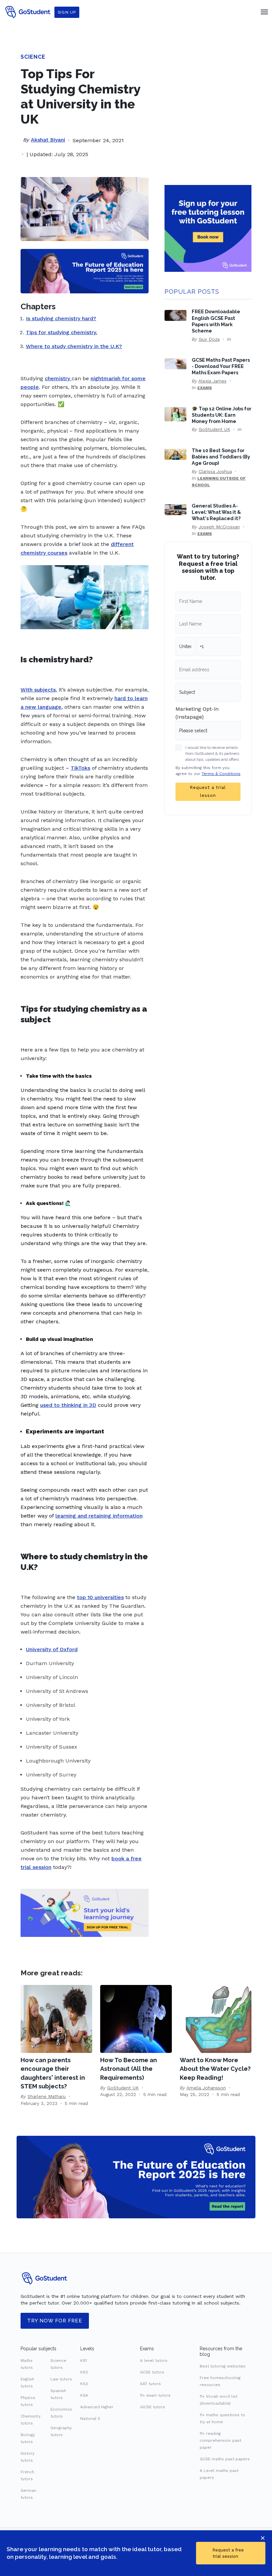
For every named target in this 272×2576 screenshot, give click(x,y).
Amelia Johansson (206, 2088)
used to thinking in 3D (68, 1405)
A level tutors (154, 2361)
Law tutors (61, 2379)
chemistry (57, 378)
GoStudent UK (214, 429)
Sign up (67, 12)
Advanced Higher (97, 2407)
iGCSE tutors (153, 2407)
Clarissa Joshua (215, 471)
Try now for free (55, 2321)
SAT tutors (150, 2384)
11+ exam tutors (155, 2395)
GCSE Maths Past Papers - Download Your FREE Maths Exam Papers (221, 366)
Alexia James (212, 381)
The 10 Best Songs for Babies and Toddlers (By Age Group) (221, 457)
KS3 (84, 2384)
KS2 (84, 2372)
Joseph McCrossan (219, 527)
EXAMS (205, 388)
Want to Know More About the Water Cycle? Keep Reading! (215, 2069)
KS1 (84, 2361)
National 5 (90, 2419)
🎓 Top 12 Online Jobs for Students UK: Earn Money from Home (222, 415)
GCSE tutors (152, 2372)
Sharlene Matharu (47, 2096)
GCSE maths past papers (225, 2459)
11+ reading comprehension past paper (220, 2440)
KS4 (84, 2395)
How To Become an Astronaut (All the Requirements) (129, 2069)
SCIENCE (33, 57)
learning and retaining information (99, 1516)
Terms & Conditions (221, 774)
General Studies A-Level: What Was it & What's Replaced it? (216, 512)
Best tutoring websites (223, 2366)
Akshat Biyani (48, 140)
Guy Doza (209, 339)
